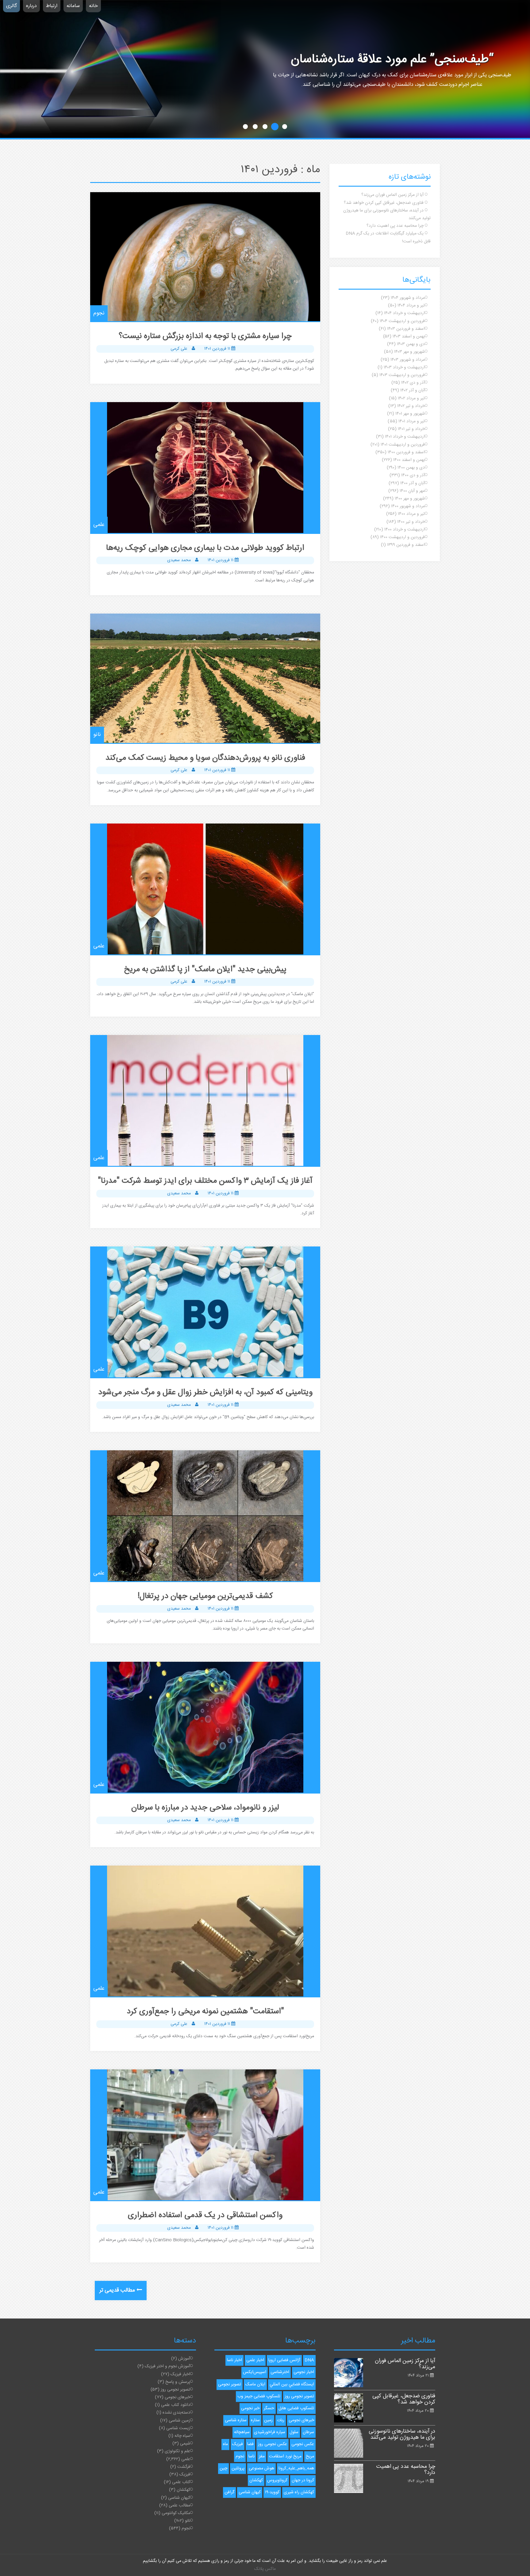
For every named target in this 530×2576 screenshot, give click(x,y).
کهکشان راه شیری (299, 2492)
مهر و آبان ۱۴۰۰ (412, 491)
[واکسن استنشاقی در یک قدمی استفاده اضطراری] (205, 2135)
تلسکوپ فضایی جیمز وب (259, 2396)
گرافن (229, 2492)
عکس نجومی (303, 2444)
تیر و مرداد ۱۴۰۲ (411, 398)
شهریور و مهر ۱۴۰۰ (410, 499)
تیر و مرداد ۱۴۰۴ (411, 306)
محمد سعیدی (179, 560)
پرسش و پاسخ (178, 2382)
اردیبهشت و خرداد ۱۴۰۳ (404, 367)
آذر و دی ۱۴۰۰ (413, 475)
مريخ (310, 2456)
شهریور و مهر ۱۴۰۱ (410, 414)
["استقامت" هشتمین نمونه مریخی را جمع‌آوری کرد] (205, 1931)
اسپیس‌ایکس (255, 2372)
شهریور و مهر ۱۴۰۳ (409, 352)
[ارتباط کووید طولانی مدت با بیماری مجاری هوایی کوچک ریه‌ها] (205, 468)
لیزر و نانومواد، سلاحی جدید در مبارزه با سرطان (205, 1808)
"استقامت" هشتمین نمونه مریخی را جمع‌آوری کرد (205, 2012)
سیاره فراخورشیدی (270, 2432)
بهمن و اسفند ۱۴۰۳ (409, 337)
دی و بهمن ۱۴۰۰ (411, 468)
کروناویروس (277, 2480)
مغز (262, 2456)
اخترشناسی (280, 2372)
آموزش (184, 2359)
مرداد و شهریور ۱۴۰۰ (408, 506)
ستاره (255, 2420)
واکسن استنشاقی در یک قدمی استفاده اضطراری (205, 2215)
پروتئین (238, 2468)
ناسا (252, 2456)
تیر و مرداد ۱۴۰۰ (411, 514)
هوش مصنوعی (261, 2468)
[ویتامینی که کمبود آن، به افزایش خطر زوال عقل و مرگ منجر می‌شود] (205, 1312)
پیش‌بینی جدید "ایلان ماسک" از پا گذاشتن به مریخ (205, 970)
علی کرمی (179, 349)
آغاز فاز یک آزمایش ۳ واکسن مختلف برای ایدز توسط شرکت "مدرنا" (205, 1181)
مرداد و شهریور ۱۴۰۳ (408, 360)
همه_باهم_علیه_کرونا (296, 2468)
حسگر (269, 2408)
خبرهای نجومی (177, 2397)
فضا (250, 2444)
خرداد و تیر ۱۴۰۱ (411, 429)
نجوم (99, 313)
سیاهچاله (242, 2432)
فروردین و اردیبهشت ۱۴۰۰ (402, 537)
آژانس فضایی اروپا (284, 2360)
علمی (99, 525)
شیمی (185, 2444)
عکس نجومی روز (273, 2444)
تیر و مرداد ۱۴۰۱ (412, 421)
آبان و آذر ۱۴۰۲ (413, 390)
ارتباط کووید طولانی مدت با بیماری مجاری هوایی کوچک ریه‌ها (205, 548)
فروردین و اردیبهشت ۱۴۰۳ (402, 375)
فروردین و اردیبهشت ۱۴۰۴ (402, 321)
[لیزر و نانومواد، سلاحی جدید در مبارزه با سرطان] (205, 1727)
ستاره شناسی (236, 2420)
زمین (268, 2420)
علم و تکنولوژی (177, 2451)
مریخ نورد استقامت (285, 2456)
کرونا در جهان (303, 2480)
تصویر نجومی (230, 2384)
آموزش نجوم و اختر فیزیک (167, 2366)
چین (223, 2468)
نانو (97, 735)
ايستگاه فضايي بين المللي (292, 2384)
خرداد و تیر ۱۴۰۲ (411, 406)
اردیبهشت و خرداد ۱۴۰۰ (405, 530)
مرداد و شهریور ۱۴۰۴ (408, 298)
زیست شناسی (178, 2428)
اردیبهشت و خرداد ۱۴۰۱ (405, 437)
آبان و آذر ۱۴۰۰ (413, 483)
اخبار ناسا (234, 2360)
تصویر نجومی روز (175, 2390)
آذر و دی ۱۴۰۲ (413, 383)
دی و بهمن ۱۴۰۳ (411, 344)
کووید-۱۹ (272, 2492)
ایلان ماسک (255, 2384)
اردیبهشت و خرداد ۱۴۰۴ (404, 313)
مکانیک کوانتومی (176, 2513)
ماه (225, 2444)
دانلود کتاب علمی (176, 2405)
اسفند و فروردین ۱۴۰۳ (406, 329)
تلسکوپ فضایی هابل (296, 2408)
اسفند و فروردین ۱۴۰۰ (406, 452)
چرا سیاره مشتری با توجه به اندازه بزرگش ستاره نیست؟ (205, 336)
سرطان (308, 2432)
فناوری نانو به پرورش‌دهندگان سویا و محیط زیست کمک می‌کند (205, 758)
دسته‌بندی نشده (176, 2413)
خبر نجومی (250, 2408)
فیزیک (185, 2475)
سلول (294, 2432)
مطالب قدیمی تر (117, 2290)
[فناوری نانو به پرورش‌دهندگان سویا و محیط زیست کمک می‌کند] (205, 678)
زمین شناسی (179, 2421)
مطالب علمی (179, 2506)
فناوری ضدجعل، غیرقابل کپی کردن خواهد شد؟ (384, 203)
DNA (309, 2360)
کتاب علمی (181, 2482)
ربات (281, 2420)
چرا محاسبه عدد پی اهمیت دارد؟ (395, 226)
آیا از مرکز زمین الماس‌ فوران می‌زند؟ (392, 195)
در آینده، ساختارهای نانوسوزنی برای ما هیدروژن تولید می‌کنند (402, 2434)
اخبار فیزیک (180, 2374)
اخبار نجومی (304, 2372)
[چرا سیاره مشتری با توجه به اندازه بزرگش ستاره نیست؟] (205, 257)
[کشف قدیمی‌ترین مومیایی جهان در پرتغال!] (205, 1516)
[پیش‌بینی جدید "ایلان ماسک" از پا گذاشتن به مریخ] (205, 889)
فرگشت (184, 2467)
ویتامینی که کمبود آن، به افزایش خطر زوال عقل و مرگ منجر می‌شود (205, 1393)
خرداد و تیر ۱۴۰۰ (411, 522)
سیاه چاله (182, 2436)
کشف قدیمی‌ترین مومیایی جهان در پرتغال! (205, 1596)
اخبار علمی (255, 2360)
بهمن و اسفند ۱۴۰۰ (409, 460)
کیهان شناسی (179, 2498)
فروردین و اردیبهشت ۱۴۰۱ (403, 445)
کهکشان (183, 2490)
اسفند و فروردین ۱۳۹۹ (406, 545)
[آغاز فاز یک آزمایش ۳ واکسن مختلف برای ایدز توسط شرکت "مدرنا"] (205, 1100)
